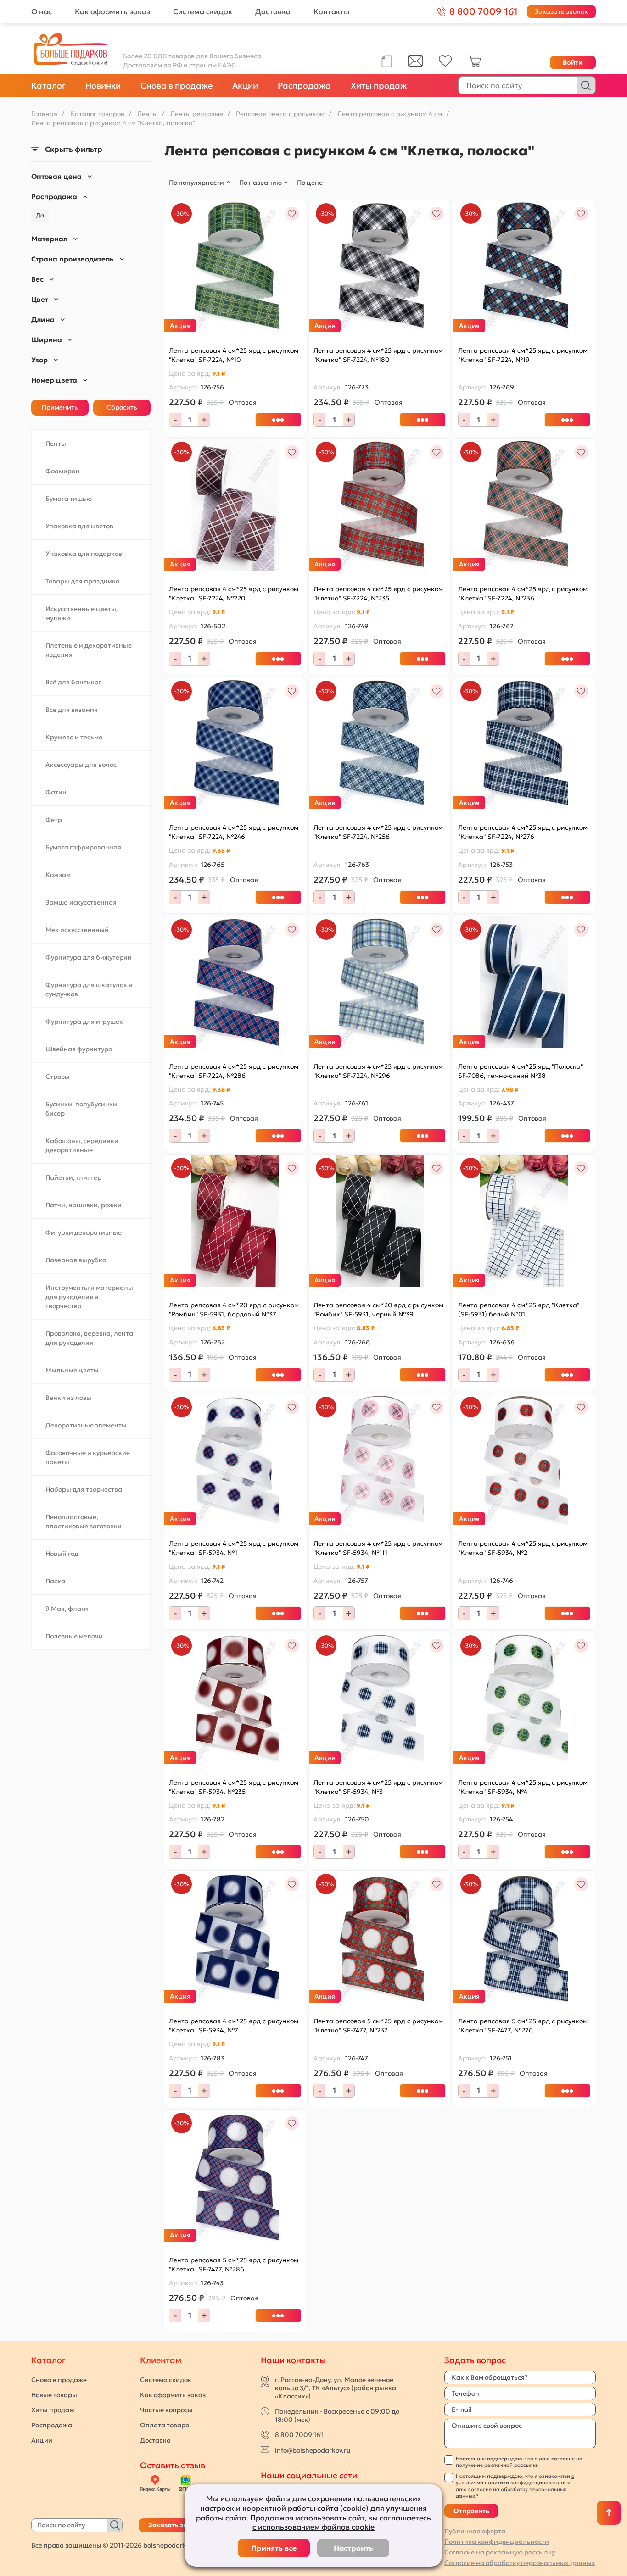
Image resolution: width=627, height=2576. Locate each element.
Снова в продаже (176, 86)
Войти (573, 62)
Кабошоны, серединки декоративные (82, 1145)
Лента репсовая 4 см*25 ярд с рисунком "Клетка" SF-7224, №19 (523, 355)
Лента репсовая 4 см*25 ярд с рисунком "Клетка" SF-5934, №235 (234, 1787)
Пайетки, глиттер (73, 1177)
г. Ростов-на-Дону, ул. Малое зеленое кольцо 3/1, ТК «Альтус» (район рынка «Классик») (336, 2388)
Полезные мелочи (74, 1636)
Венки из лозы (68, 1398)
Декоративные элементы (86, 1425)
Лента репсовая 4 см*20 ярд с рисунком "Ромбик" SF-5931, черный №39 (378, 1310)
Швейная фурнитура (79, 1049)
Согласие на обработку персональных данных (520, 2563)
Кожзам (58, 875)
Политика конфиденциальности (497, 2542)
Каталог (48, 86)
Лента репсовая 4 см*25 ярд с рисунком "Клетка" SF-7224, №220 (234, 594)
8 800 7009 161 (299, 2435)
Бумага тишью (69, 499)
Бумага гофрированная (83, 847)
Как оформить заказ (112, 11)
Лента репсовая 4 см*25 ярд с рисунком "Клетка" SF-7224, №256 (378, 832)
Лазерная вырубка (76, 1260)
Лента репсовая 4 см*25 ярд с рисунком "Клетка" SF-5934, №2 (523, 1548)
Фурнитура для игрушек (84, 1022)
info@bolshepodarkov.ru (313, 2450)
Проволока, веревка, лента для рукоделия (89, 1338)
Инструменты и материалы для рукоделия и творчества (89, 1297)
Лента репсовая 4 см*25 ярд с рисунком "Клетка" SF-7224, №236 (523, 594)
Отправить (471, 2511)
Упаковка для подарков (84, 554)
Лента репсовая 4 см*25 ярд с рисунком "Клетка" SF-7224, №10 (234, 355)
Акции (245, 86)
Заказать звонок (561, 11)
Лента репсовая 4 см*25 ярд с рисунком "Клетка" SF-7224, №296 (378, 1071)
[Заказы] (387, 61)
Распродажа (304, 86)
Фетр (54, 820)
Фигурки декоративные (84, 1232)
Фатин (56, 792)
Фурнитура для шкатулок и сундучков (89, 989)
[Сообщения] (415, 64)
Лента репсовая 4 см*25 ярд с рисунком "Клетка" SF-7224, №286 (234, 1071)
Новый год (62, 1554)
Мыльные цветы (72, 1370)
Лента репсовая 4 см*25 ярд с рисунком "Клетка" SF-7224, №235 (378, 594)
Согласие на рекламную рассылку (500, 2552)
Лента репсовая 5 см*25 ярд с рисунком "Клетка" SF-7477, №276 (523, 2026)
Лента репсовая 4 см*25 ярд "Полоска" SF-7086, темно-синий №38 (521, 1071)
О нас (42, 11)
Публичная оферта (475, 2531)
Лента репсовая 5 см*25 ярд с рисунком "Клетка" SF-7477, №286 (234, 2265)
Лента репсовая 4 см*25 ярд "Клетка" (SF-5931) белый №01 (519, 1310)
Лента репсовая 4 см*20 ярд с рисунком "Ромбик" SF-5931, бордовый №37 (234, 1310)
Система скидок (203, 11)
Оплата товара (165, 2425)
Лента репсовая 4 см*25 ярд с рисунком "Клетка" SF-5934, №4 (523, 1787)
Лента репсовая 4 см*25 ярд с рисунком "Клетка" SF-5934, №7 (234, 2026)
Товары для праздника (83, 581)
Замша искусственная (81, 902)
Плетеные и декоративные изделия (89, 650)
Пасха (55, 1581)
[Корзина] (475, 65)
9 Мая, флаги (67, 1609)
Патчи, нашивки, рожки (84, 1205)
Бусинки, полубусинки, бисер (82, 1109)
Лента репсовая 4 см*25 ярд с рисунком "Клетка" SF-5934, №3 (378, 1787)
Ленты (56, 444)
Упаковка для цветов (79, 526)
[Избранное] (445, 64)
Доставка (273, 11)
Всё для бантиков (74, 682)
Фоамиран (63, 471)
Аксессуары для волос (81, 765)
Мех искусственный (77, 930)
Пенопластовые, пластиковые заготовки (84, 1521)
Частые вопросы (166, 2410)
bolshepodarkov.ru (172, 2545)
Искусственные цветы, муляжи (82, 613)
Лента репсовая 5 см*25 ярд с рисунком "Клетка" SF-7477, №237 (378, 2026)
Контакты (331, 11)
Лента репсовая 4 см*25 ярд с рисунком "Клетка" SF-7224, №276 (523, 832)
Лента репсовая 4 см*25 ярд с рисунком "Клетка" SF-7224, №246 (234, 832)
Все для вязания (72, 710)
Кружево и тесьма (74, 737)
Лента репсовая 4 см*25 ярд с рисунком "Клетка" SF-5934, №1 (234, 1548)
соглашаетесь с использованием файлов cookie (342, 2523)
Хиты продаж (379, 86)
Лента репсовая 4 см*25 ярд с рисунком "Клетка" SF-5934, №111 (378, 1548)
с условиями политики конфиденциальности (515, 2479)
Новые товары (54, 2395)
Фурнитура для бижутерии (89, 957)
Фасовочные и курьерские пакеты (88, 1457)
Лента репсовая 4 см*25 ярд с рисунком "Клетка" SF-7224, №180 (378, 355)
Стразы (58, 1077)
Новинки (103, 86)
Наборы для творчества (84, 1489)
